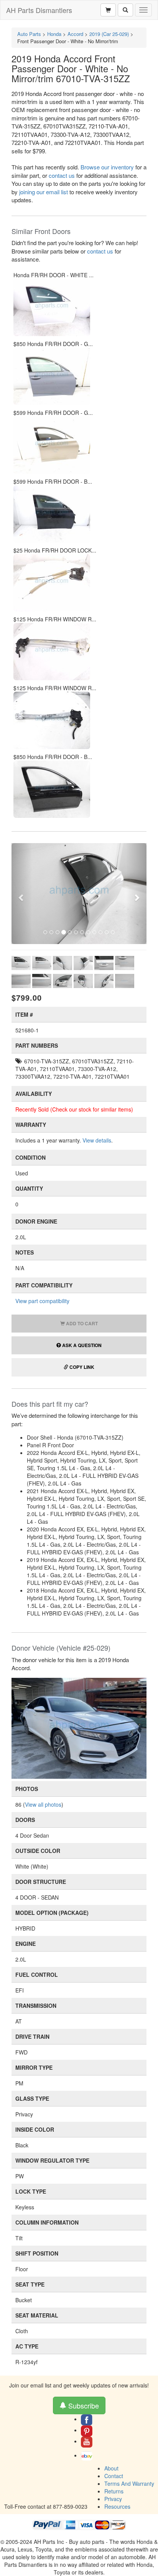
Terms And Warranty (129, 2483)
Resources (117, 2506)
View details (97, 1140)
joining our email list (44, 192)
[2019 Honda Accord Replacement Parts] (79, 1728)
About (111, 2468)
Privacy (113, 2499)
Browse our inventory (107, 167)
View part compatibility (42, 1301)
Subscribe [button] (83, 2405)
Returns (114, 2491)
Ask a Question (81, 1345)
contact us (62, 175)
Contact (114, 2476)
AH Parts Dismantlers (39, 10)
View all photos (43, 1804)
